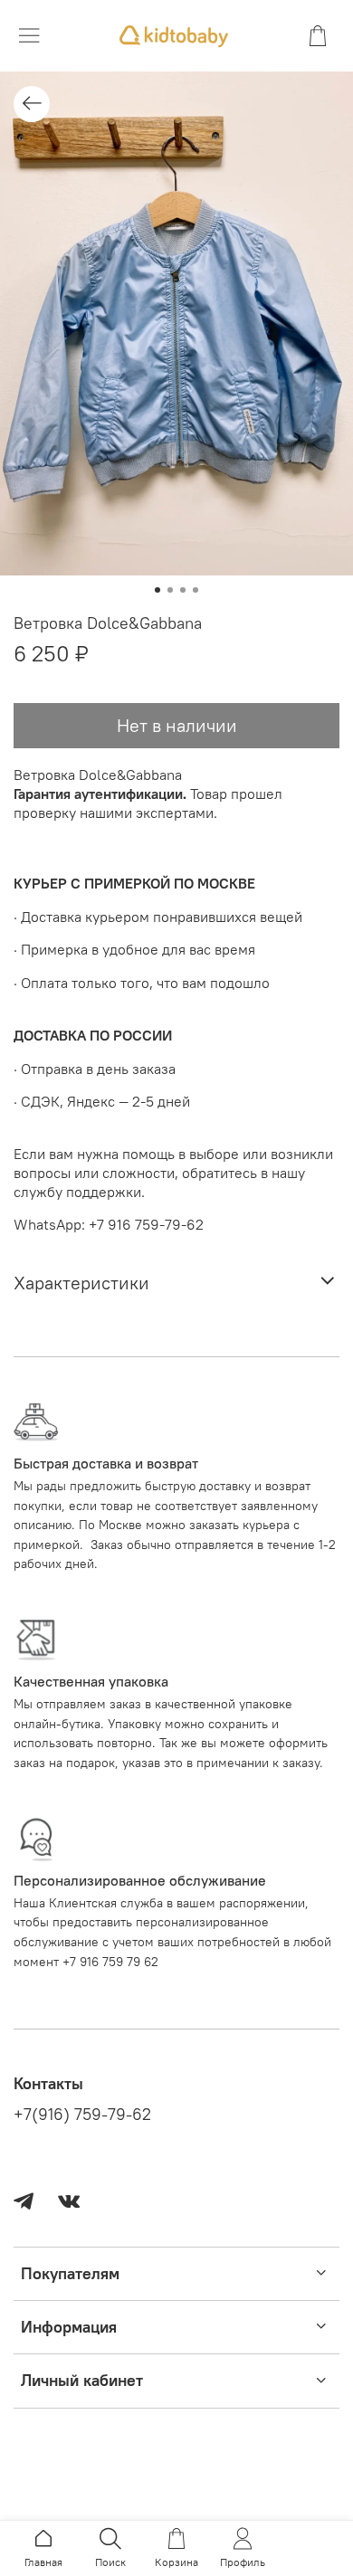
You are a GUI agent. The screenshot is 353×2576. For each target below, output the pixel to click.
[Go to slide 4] (196, 590)
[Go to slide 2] (170, 590)
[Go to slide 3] (183, 590)
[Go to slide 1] (157, 590)
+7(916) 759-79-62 (82, 2115)
